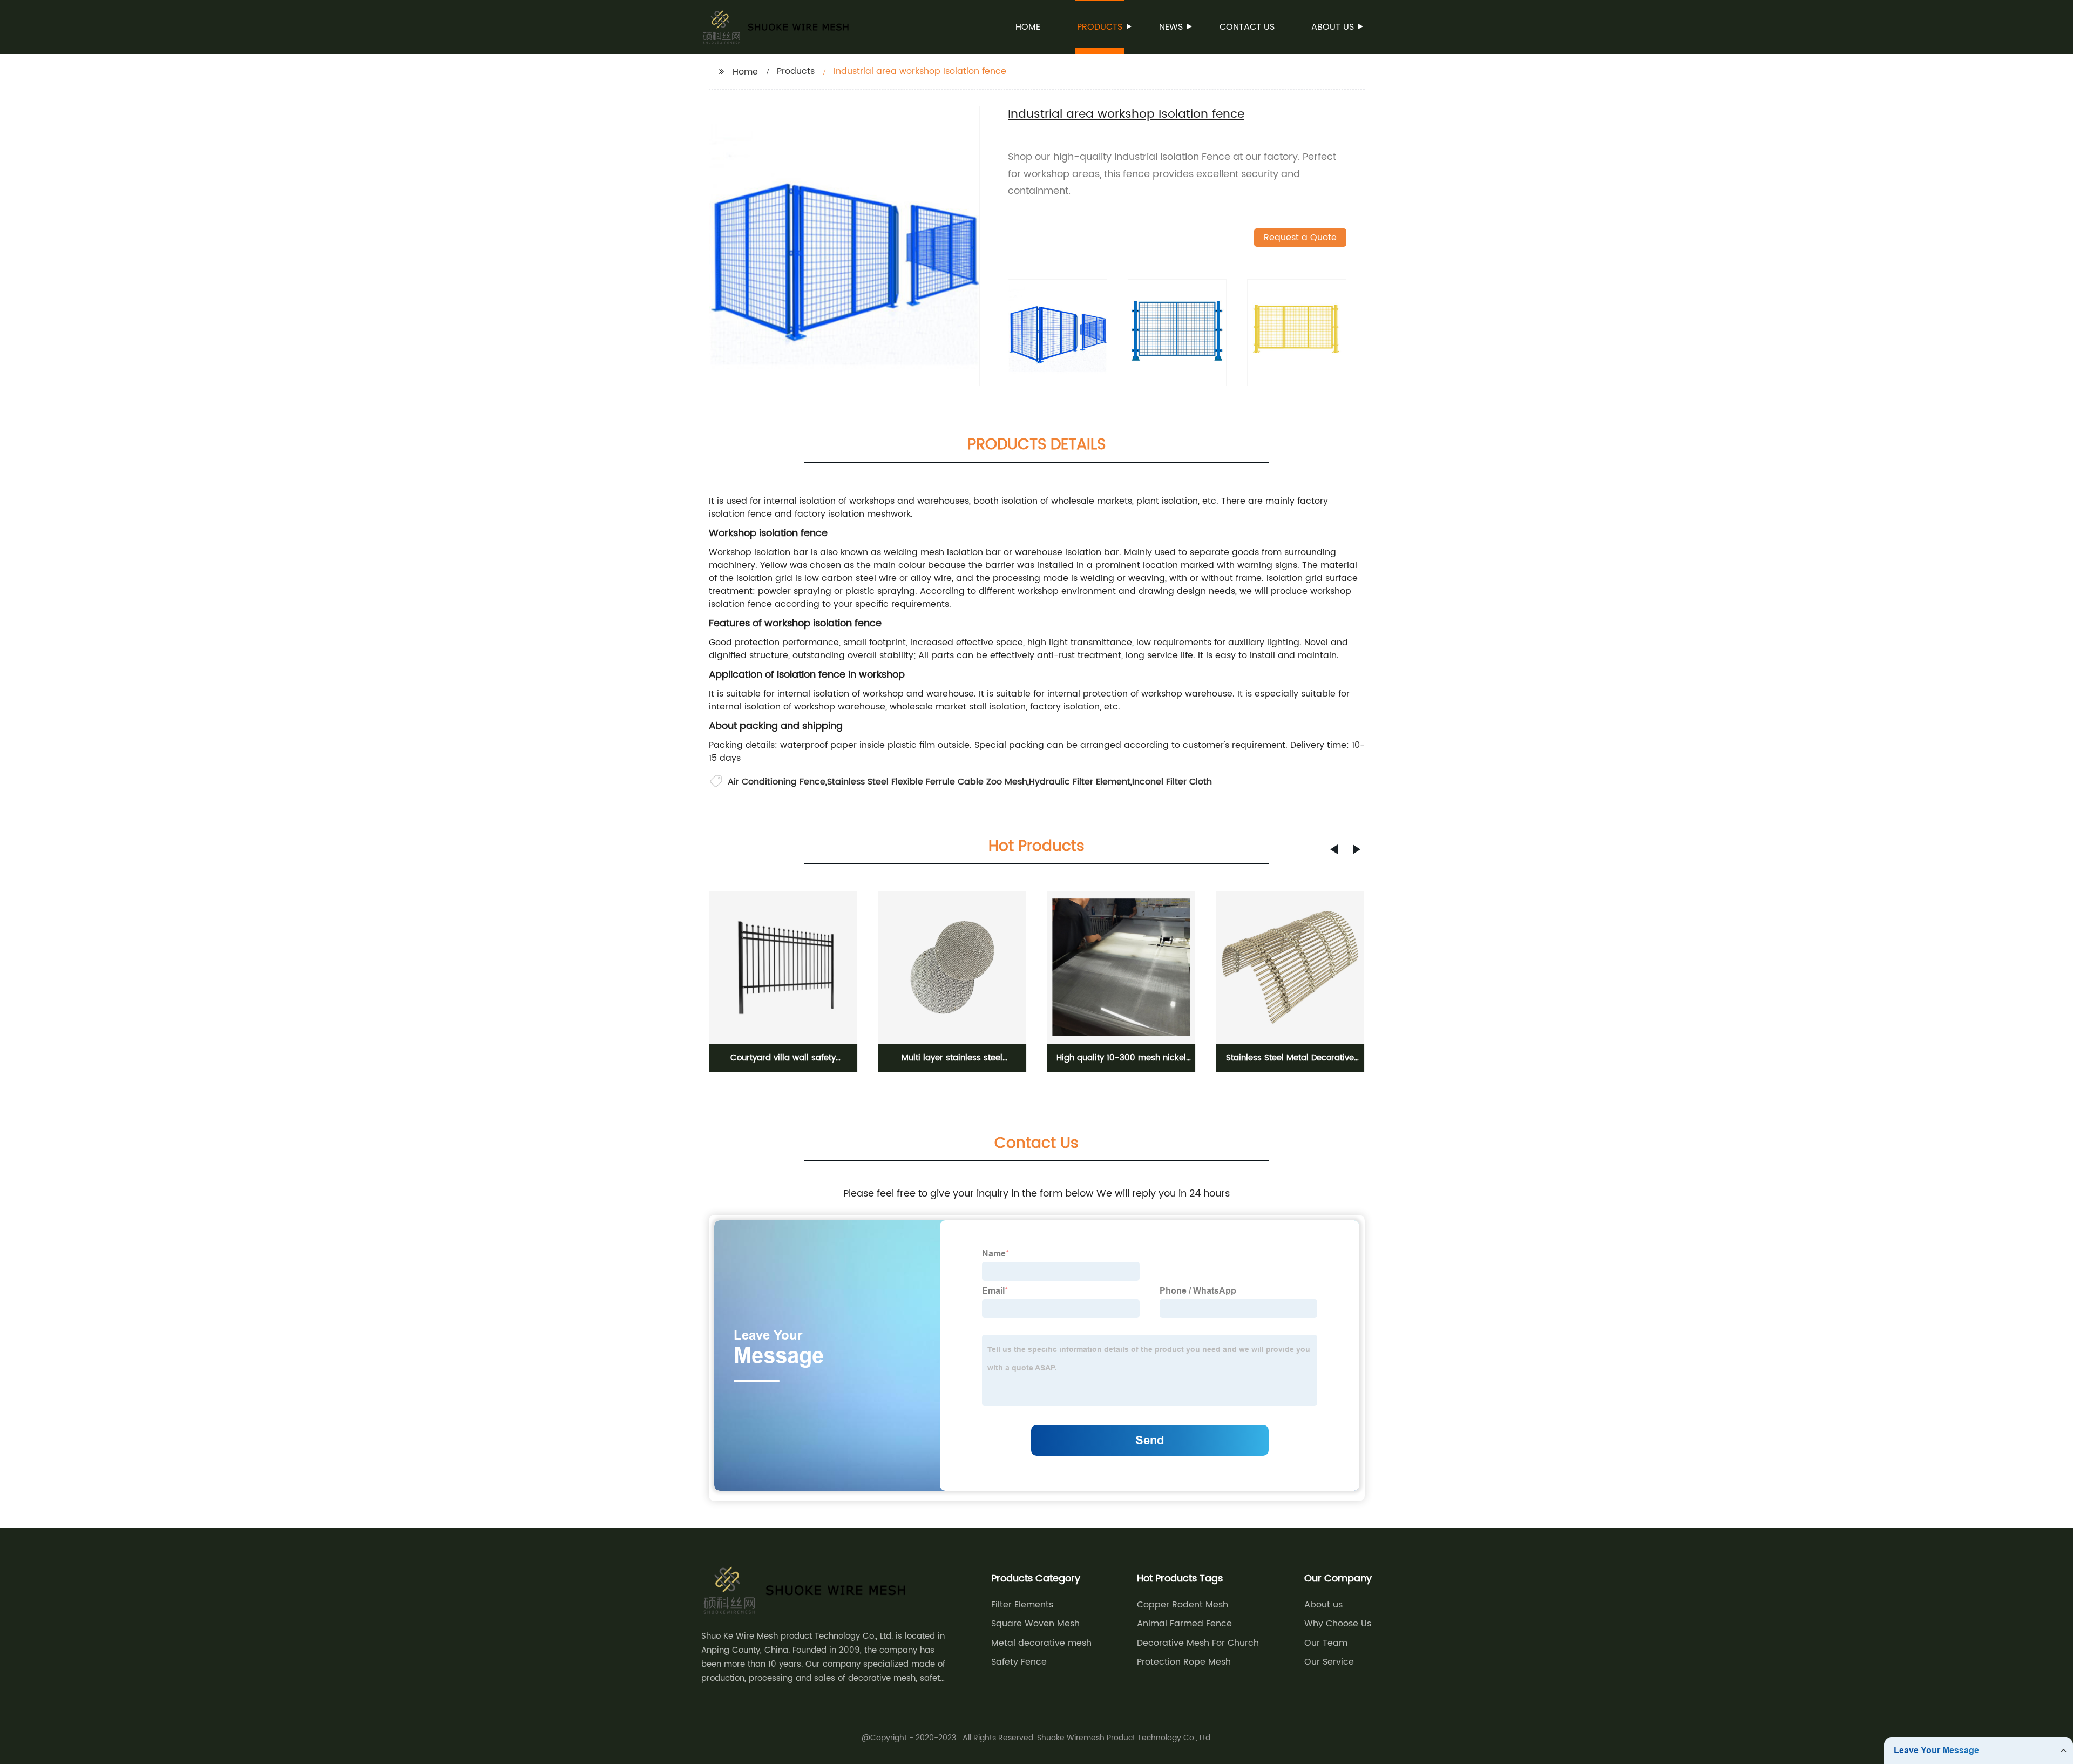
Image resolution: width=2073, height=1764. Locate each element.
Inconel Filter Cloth (1172, 782)
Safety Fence (1019, 1662)
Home (1028, 27)
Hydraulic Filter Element (1080, 782)
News (1171, 27)
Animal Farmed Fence (1184, 1624)
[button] (1334, 849)
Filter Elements (1022, 1605)
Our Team (1326, 1643)
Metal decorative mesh (1041, 1643)
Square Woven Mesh (1035, 1624)
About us (1333, 27)
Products (1100, 27)
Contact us (1247, 27)
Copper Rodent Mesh (1183, 1605)
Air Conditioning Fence (777, 782)
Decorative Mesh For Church (1198, 1643)
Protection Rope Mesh (1184, 1662)
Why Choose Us (1338, 1624)
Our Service (1329, 1662)
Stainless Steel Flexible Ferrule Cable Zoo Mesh (927, 782)
